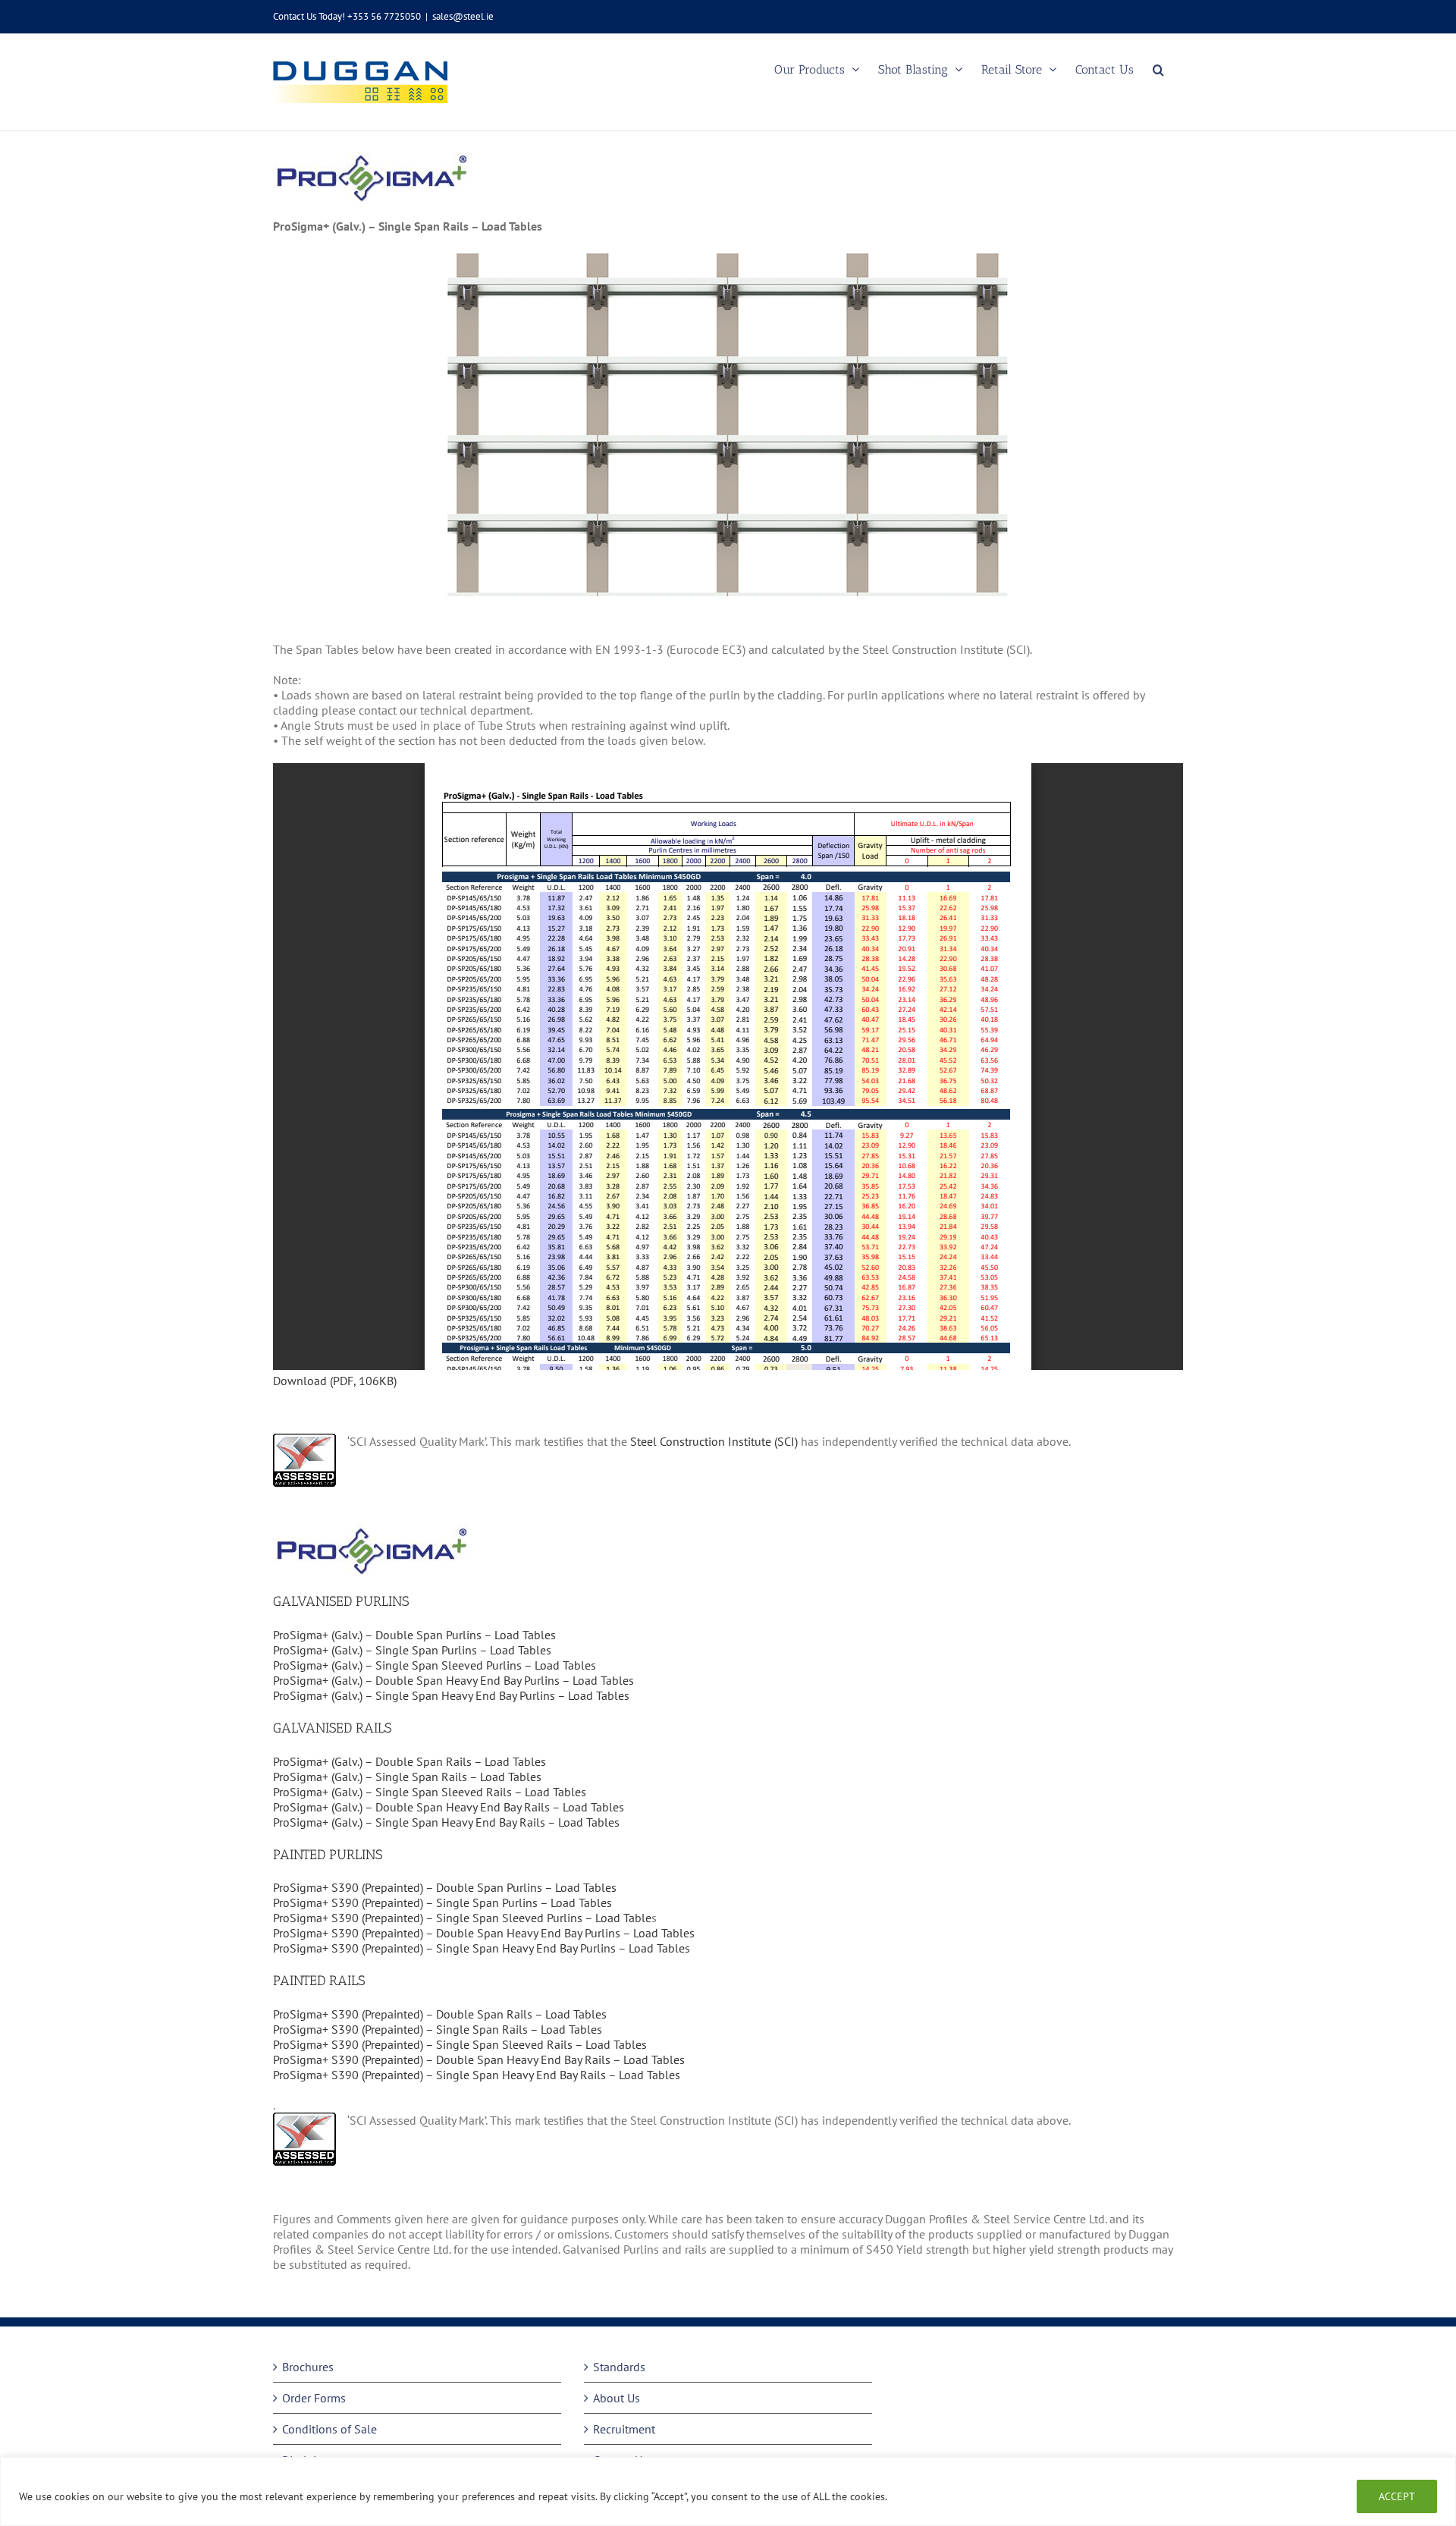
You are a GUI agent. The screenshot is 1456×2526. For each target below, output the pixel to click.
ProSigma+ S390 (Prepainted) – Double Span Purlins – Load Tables (445, 1887)
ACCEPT (1397, 2496)
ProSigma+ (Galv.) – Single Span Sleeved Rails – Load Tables (430, 1792)
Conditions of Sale (329, 2429)
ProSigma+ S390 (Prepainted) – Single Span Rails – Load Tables (438, 2029)
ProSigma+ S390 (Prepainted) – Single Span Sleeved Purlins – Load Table (462, 1918)
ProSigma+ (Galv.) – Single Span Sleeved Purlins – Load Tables (435, 1665)
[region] (728, 2491)
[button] (1158, 69)
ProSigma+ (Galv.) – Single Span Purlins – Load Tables (412, 1650)
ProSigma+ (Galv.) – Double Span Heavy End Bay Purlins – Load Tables (453, 1680)
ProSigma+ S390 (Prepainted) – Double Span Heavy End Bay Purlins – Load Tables (484, 1933)
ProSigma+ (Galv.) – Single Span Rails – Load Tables (407, 1777)
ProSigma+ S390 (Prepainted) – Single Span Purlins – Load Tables (442, 1902)
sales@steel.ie (463, 16)
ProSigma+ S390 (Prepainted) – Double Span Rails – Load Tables (440, 2014)
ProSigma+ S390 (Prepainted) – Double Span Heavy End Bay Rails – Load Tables (479, 2059)
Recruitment (624, 2429)
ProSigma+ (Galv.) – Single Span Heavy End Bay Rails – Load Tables (446, 1822)
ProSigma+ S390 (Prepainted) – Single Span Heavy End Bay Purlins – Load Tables (482, 1948)
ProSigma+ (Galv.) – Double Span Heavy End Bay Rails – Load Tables (449, 1807)
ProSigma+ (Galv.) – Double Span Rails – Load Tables (409, 1761)
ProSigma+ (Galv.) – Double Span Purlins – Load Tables (416, 1635)
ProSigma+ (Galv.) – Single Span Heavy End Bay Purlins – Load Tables (451, 1695)
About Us (617, 2398)
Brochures (308, 2367)
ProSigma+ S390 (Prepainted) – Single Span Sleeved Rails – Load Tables (460, 2044)
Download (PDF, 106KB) (335, 1381)
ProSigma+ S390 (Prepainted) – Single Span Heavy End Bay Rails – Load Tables (477, 2075)
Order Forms (314, 2398)
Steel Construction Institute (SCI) (714, 1441)
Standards (619, 2367)
